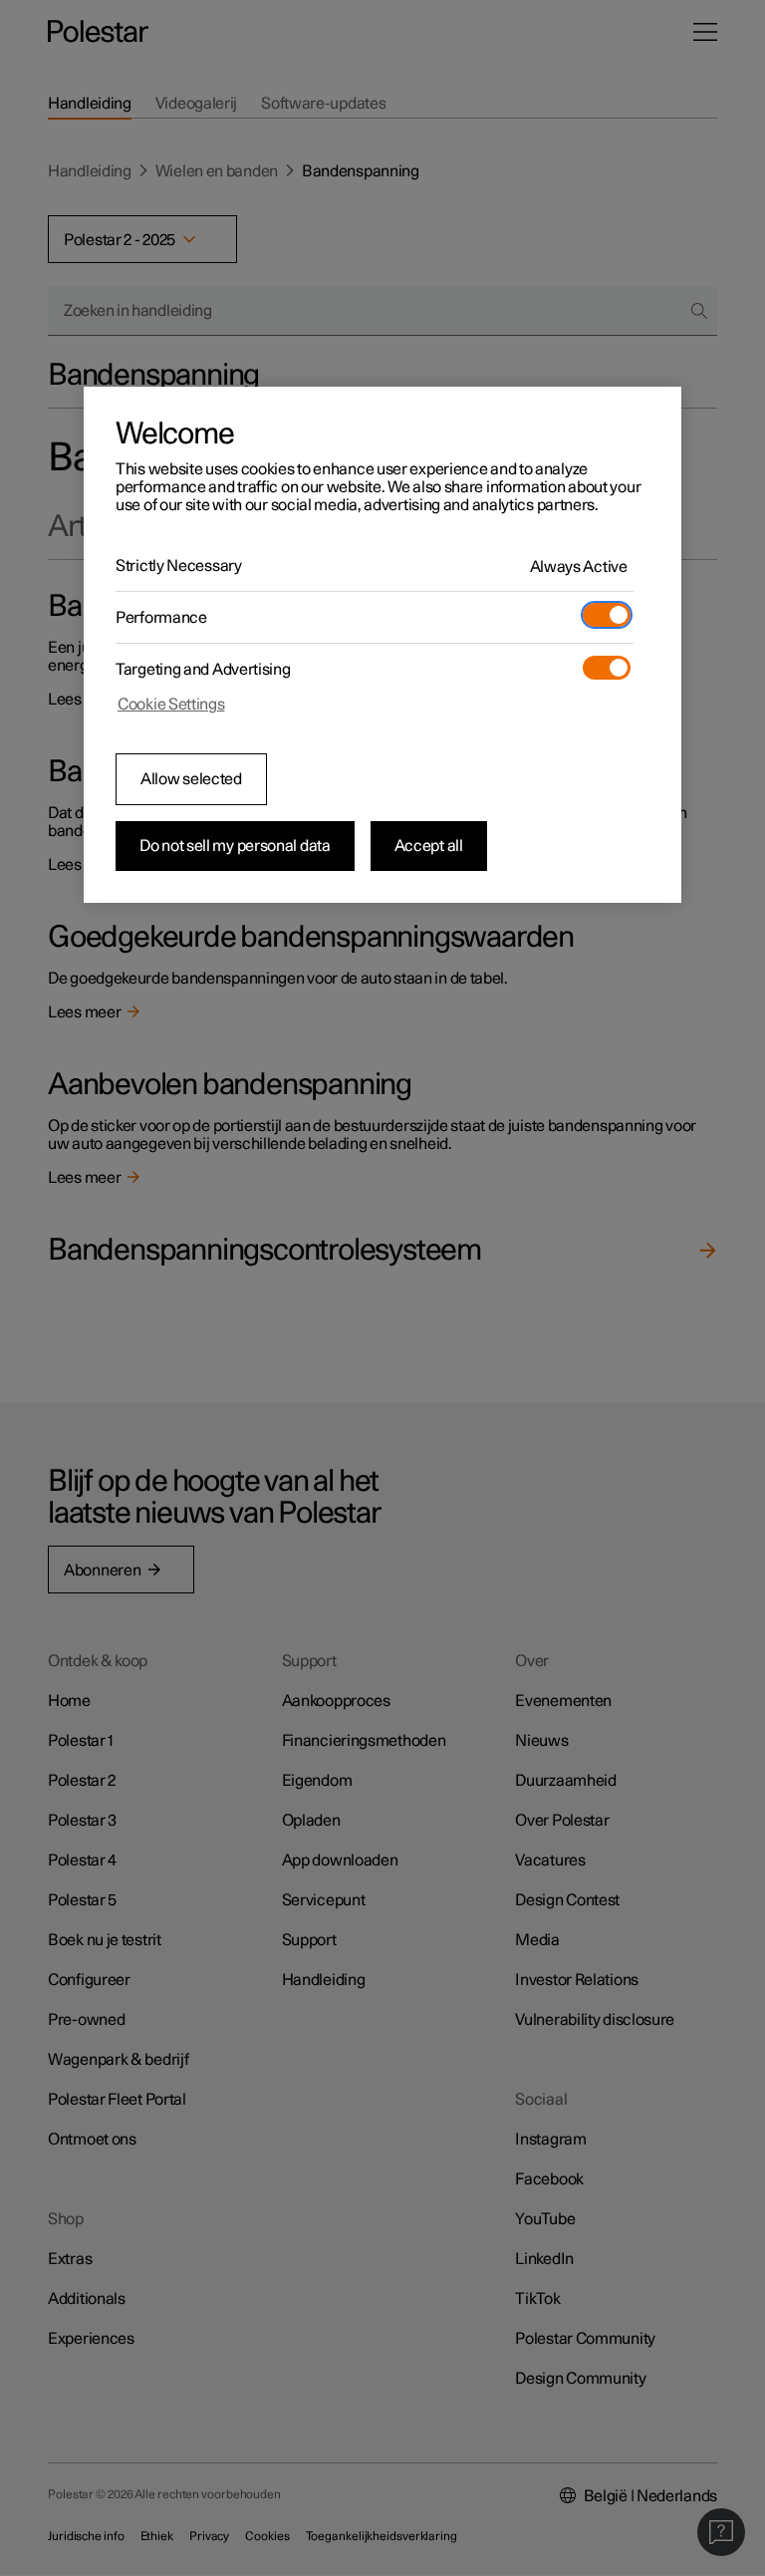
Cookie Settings (171, 705)
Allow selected (191, 779)
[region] (382, 645)
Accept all (429, 846)
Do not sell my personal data (235, 846)
